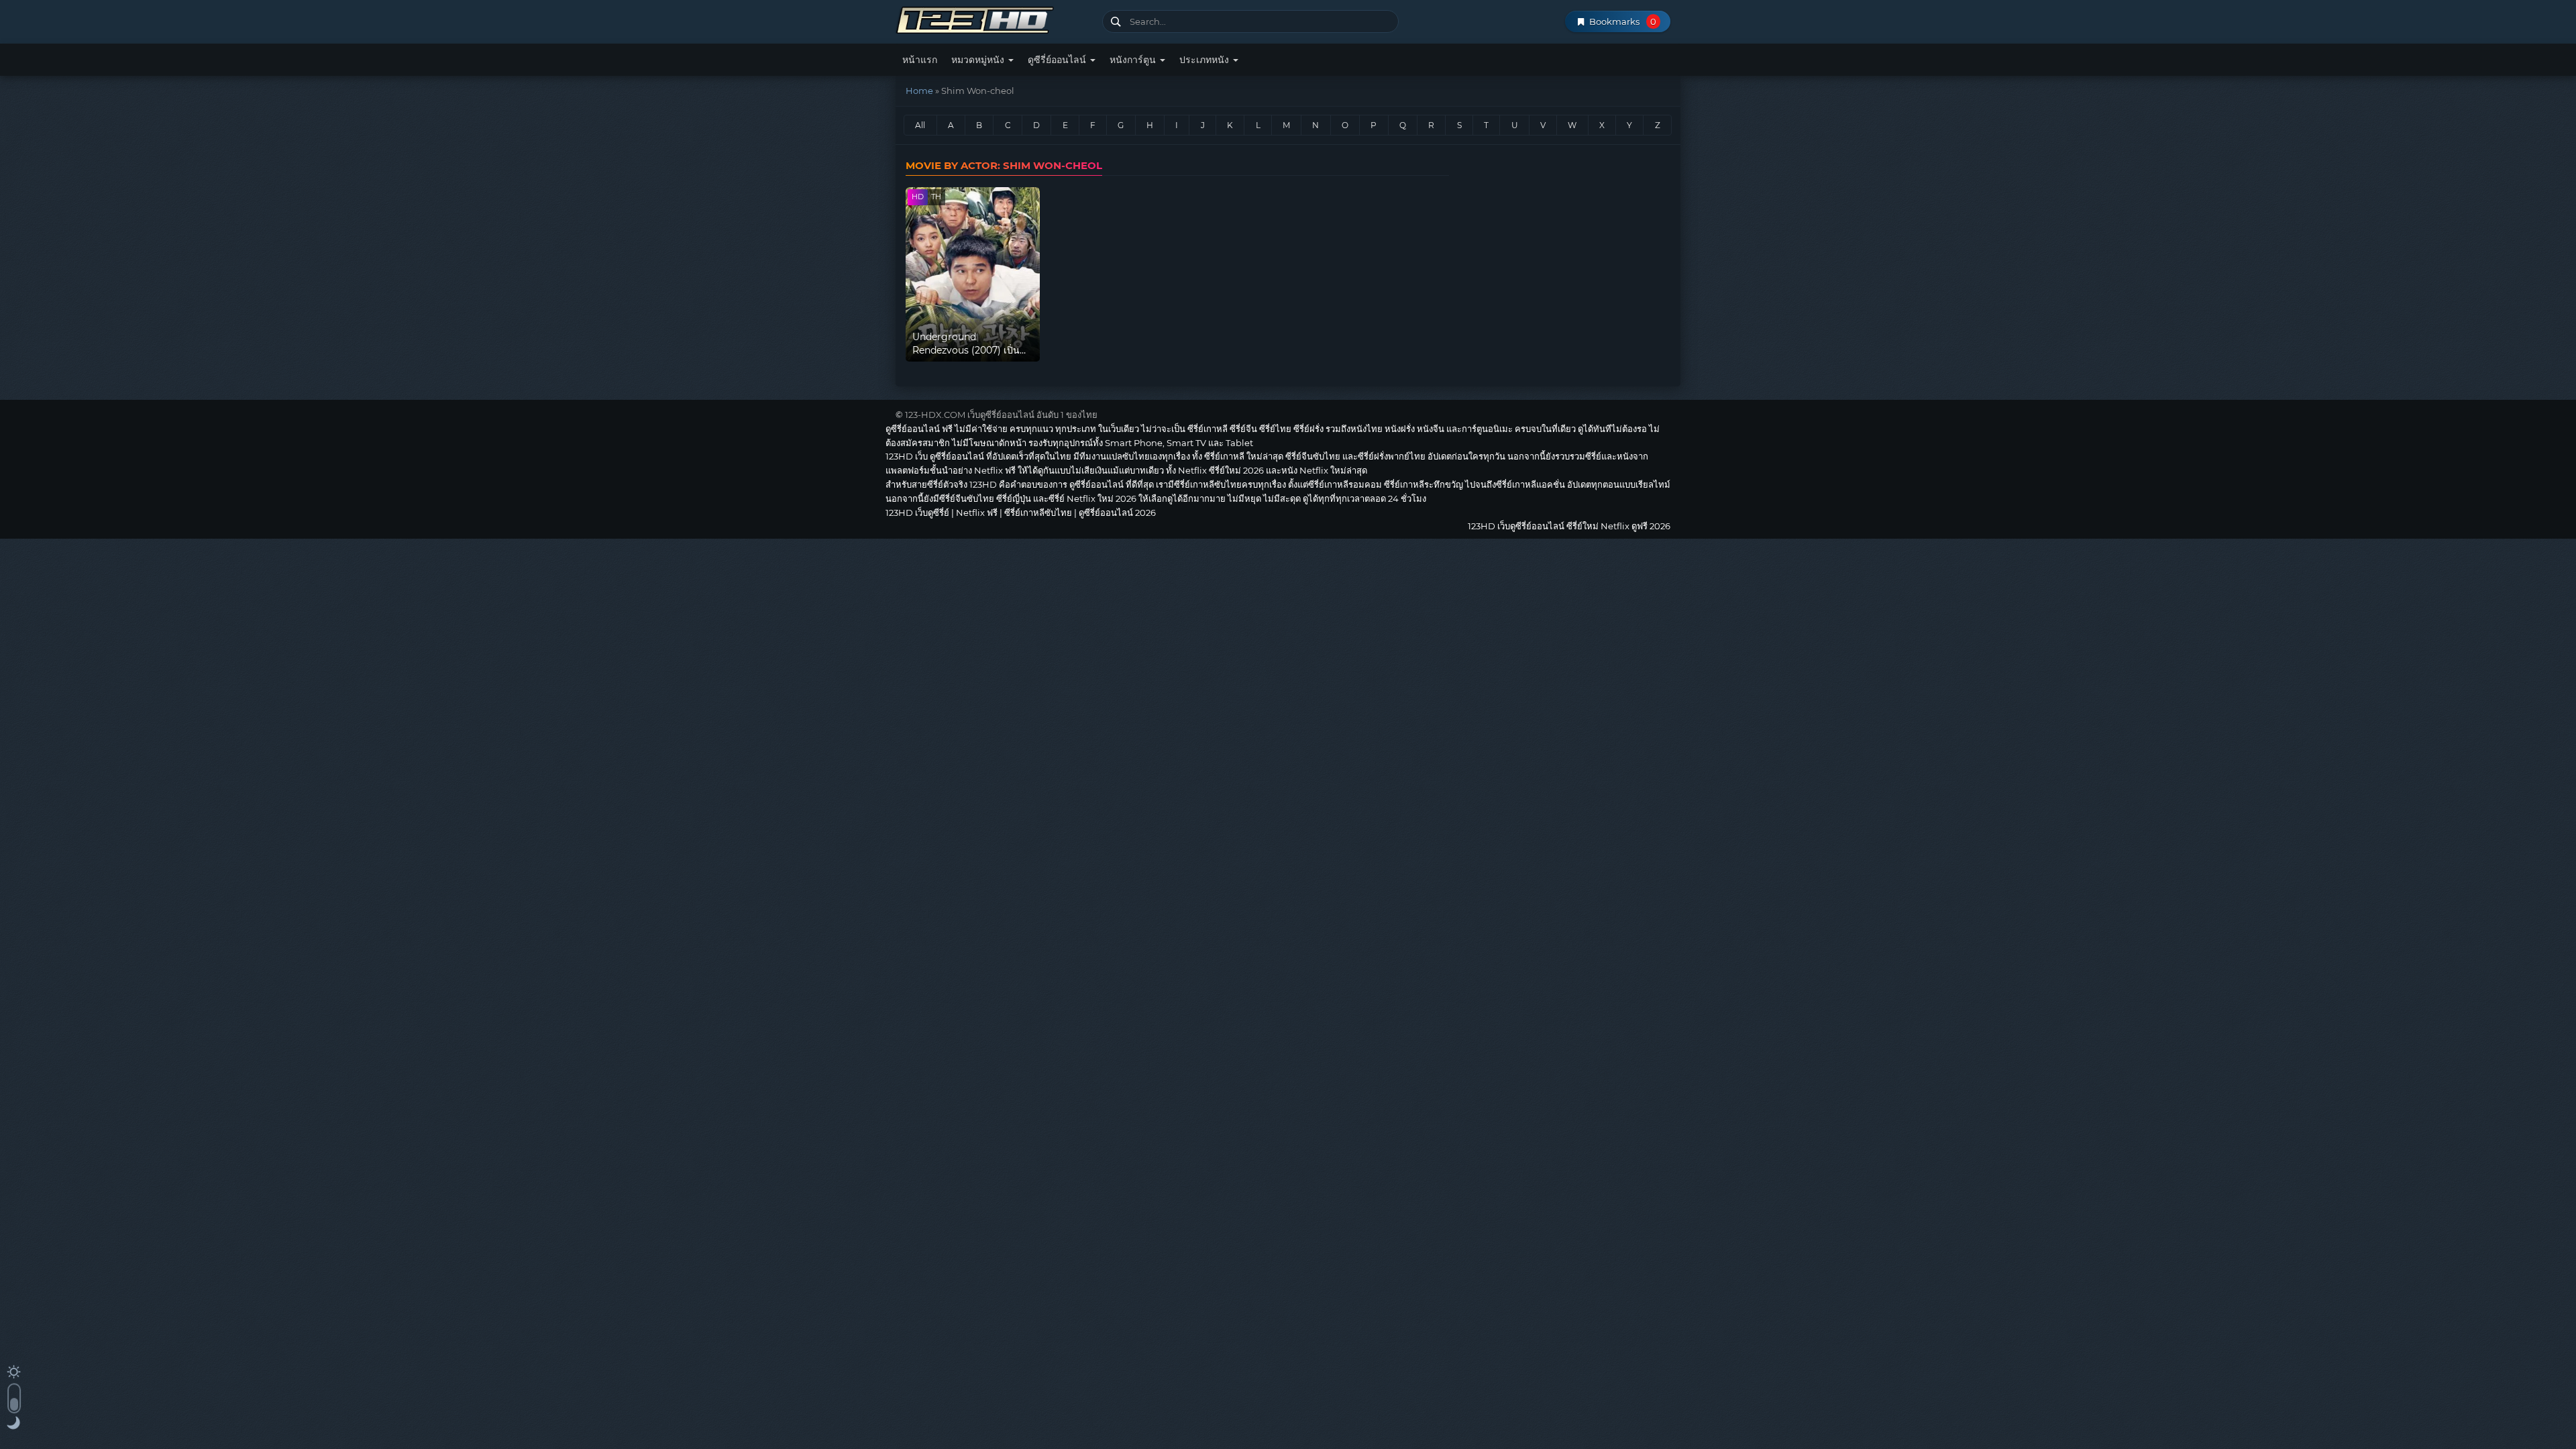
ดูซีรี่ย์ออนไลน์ (1058, 60)
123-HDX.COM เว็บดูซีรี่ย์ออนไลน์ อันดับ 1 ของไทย (1001, 415)
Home (919, 91)
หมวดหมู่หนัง (979, 60)
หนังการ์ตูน (1134, 60)
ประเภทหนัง (1205, 60)
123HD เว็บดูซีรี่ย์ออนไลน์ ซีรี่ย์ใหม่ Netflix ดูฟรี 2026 (994, 18)
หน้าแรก (920, 60)
